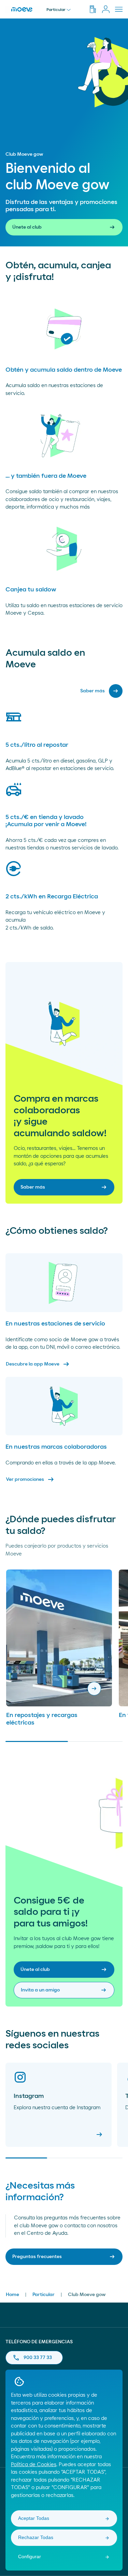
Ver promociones (30, 1479)
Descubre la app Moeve (38, 1364)
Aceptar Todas (34, 2518)
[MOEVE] (23, 9)
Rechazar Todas (36, 2537)
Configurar (30, 2556)
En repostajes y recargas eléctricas (42, 1719)
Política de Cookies (34, 2465)
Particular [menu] (56, 10)
